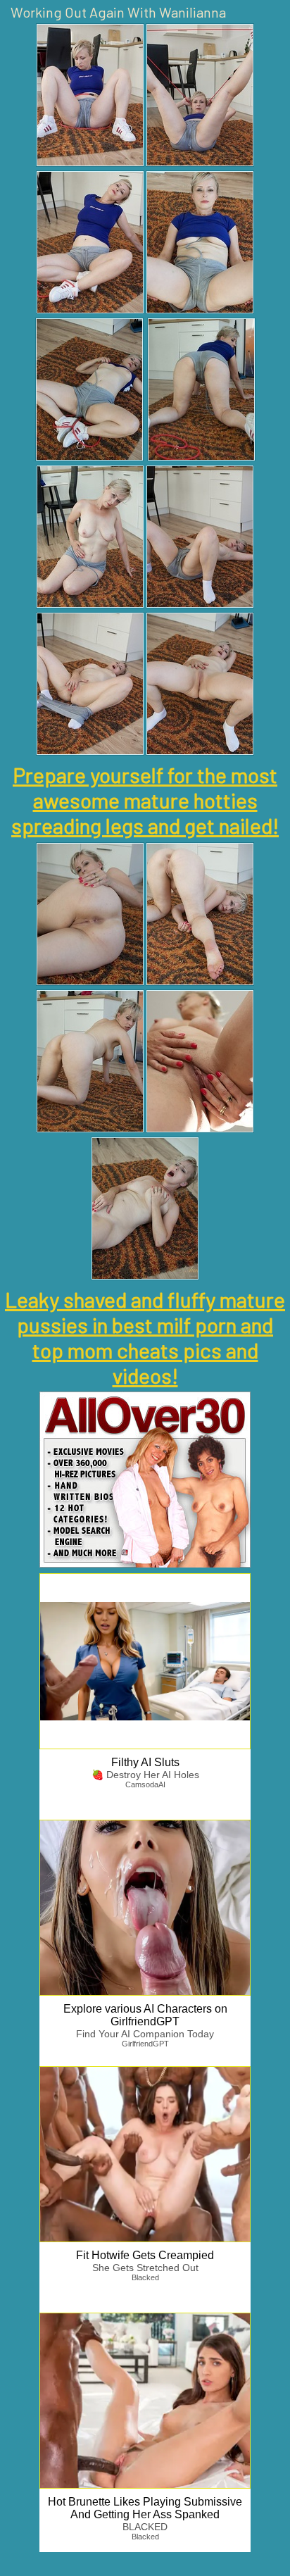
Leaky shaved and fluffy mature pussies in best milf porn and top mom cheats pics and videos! (145, 1337)
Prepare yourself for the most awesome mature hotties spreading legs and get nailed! (145, 800)
